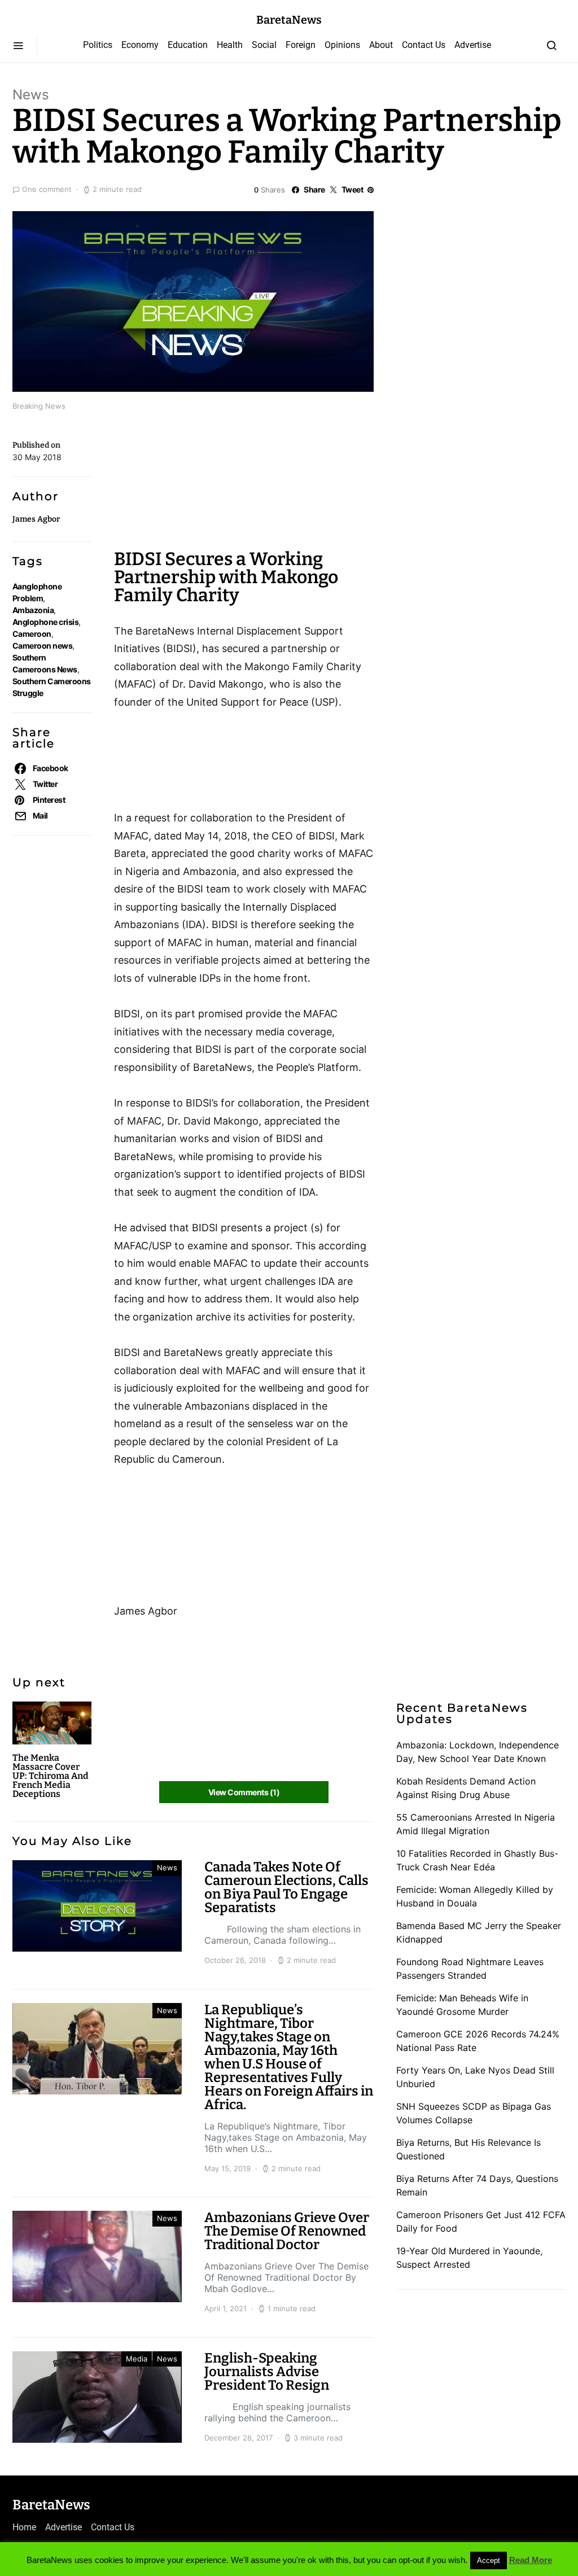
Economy (140, 45)
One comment (47, 189)
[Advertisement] (204, 486)
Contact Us (424, 45)
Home (24, 2527)
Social (264, 45)
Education (188, 45)
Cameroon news (42, 646)
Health (230, 45)
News (31, 95)
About (381, 45)
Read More (531, 2560)
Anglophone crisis (45, 622)
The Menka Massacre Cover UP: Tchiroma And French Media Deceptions (51, 1776)
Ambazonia (33, 610)
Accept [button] (489, 2560)
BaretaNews (289, 20)
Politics (98, 45)
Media (137, 2359)
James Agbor (36, 519)
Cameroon (32, 634)
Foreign (301, 45)
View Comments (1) (244, 1792)
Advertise (473, 45)
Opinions (342, 45)
